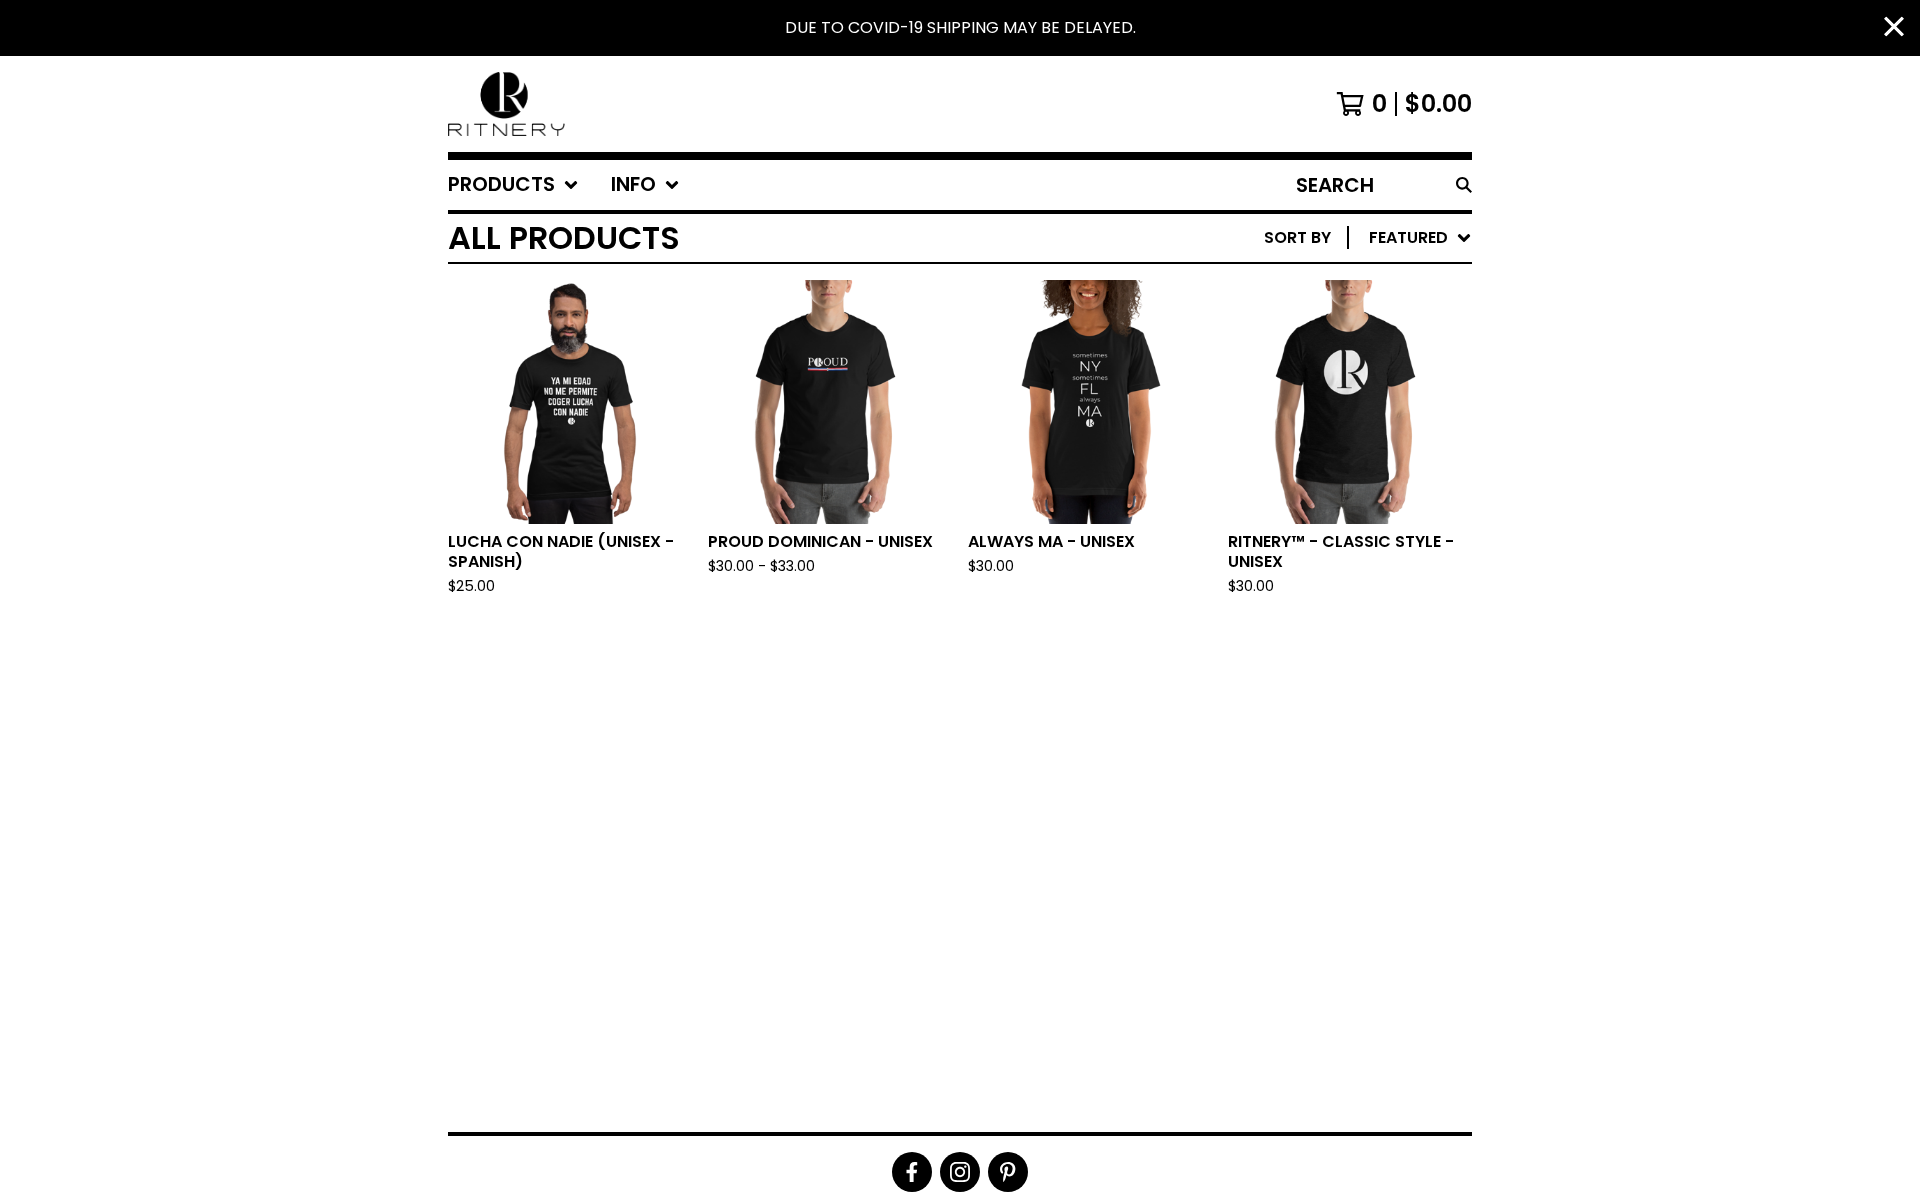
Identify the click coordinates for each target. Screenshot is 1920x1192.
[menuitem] (513, 185)
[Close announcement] (1894, 28)
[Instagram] (960, 1172)
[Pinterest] (1008, 1172)
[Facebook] (912, 1172)
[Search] (1464, 185)
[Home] (509, 104)
